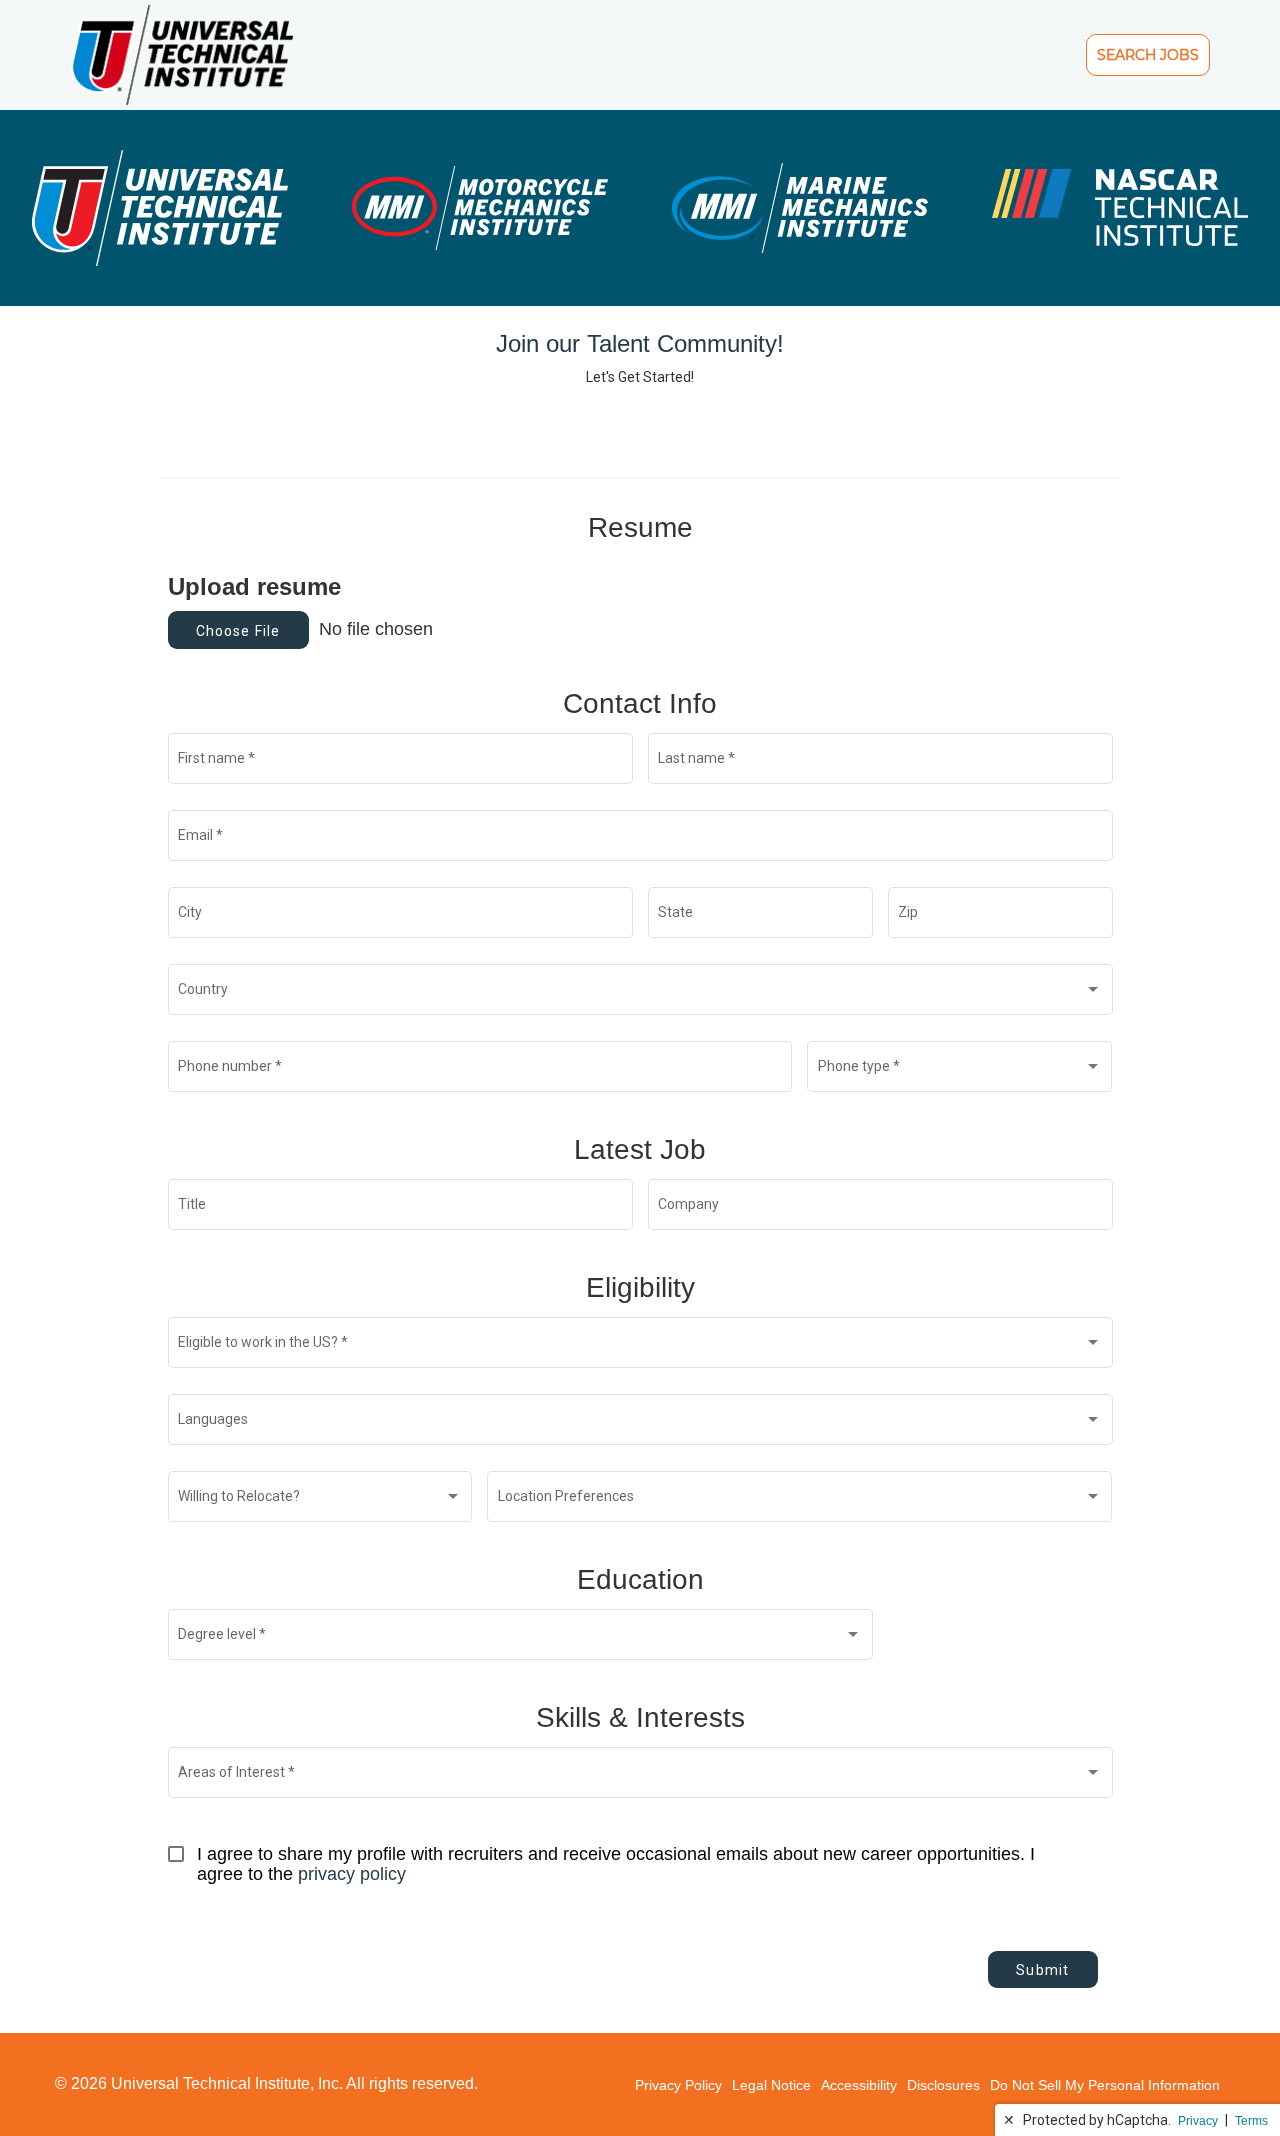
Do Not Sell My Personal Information (1105, 2085)
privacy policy (352, 1874)
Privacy (1198, 2121)
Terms (1251, 2121)
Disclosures (943, 2085)
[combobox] (640, 994)
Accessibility (859, 2085)
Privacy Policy (678, 2085)
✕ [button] (1009, 2120)
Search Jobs (1148, 54)
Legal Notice (771, 2085)
